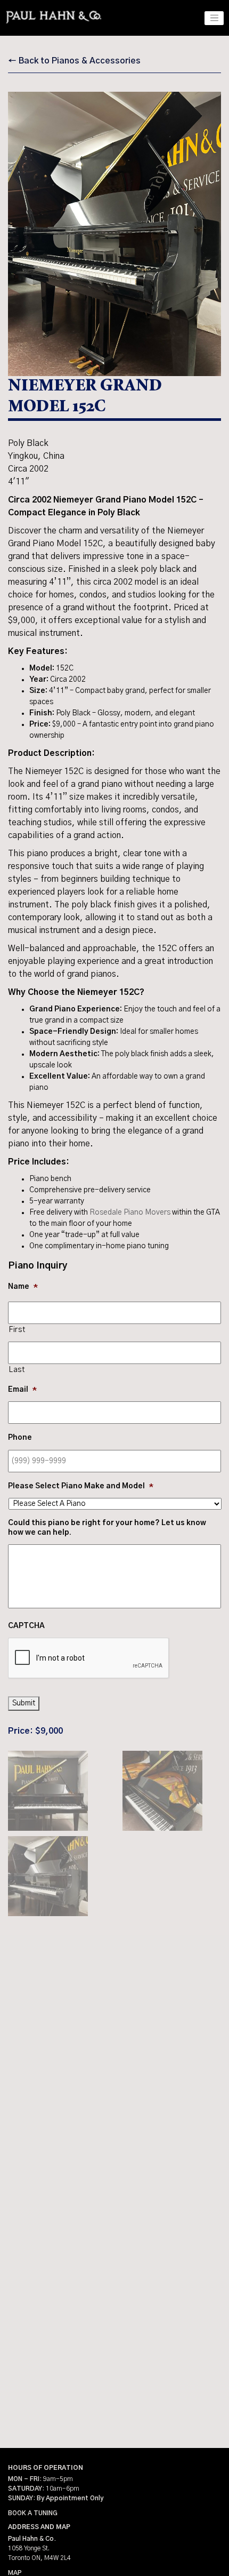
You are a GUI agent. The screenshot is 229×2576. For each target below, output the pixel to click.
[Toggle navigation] (214, 18)
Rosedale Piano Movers (130, 1213)
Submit (24, 1703)
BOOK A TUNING (33, 2513)
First (17, 1330)
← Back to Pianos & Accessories (74, 61)
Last (17, 1370)
